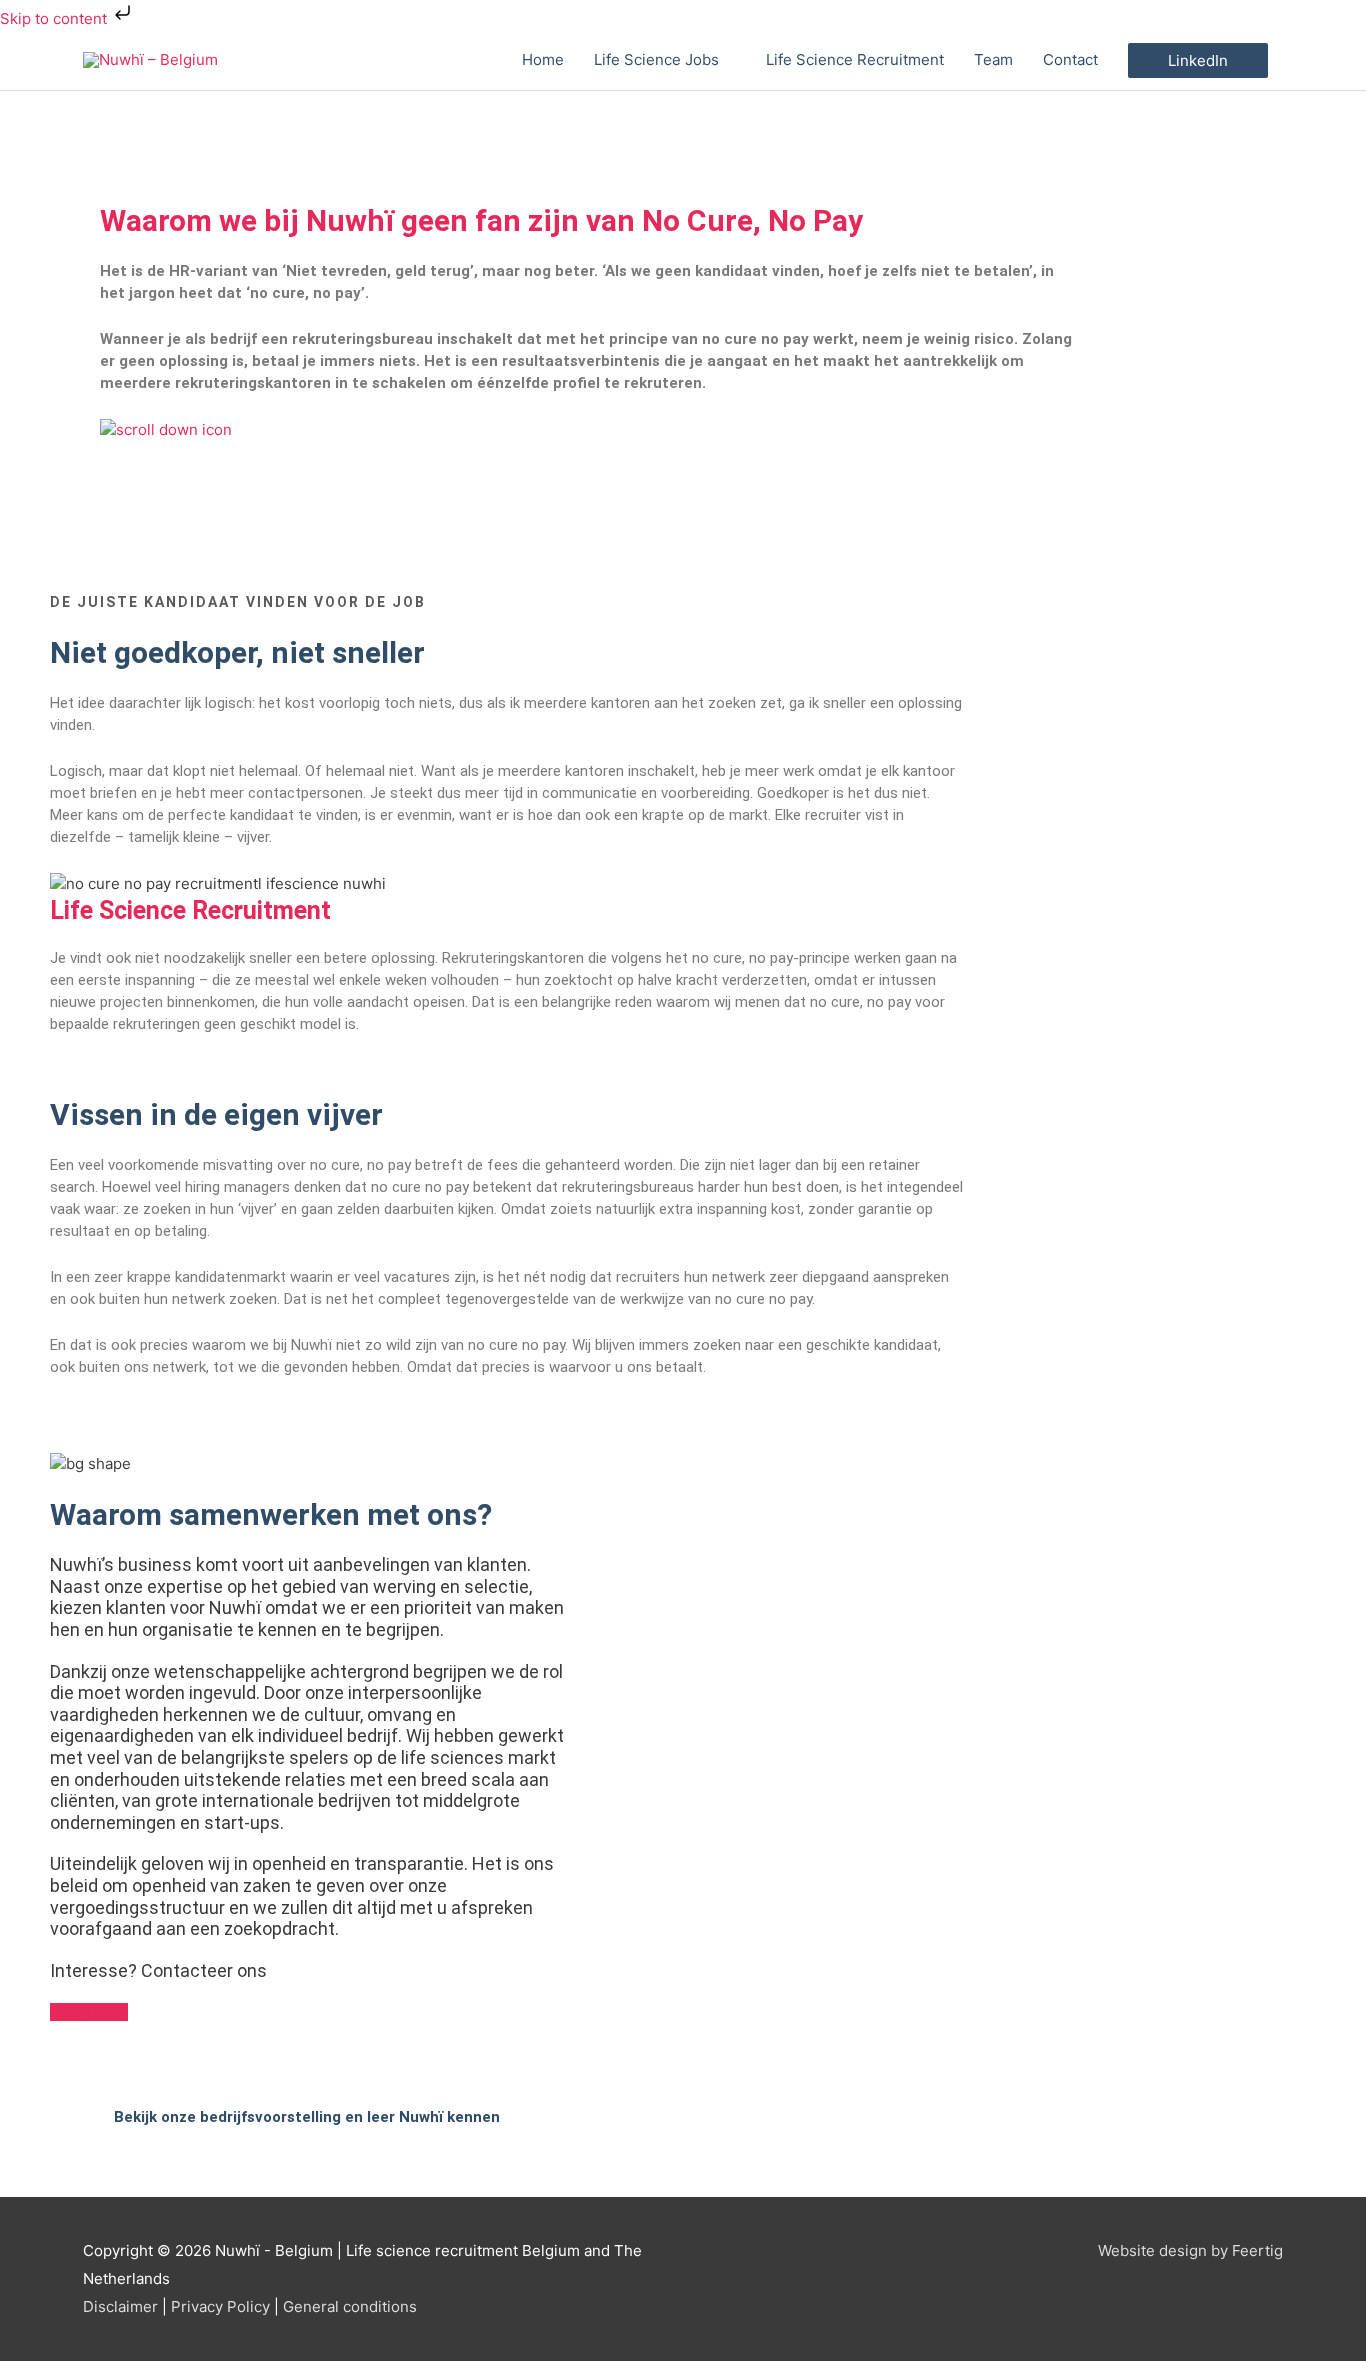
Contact (1070, 59)
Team (993, 59)
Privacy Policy (220, 2306)
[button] (1198, 60)
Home (543, 59)
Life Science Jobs (656, 59)
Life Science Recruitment (855, 59)
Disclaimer (120, 2306)
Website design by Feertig (1190, 2250)
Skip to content (55, 18)
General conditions (350, 2306)
